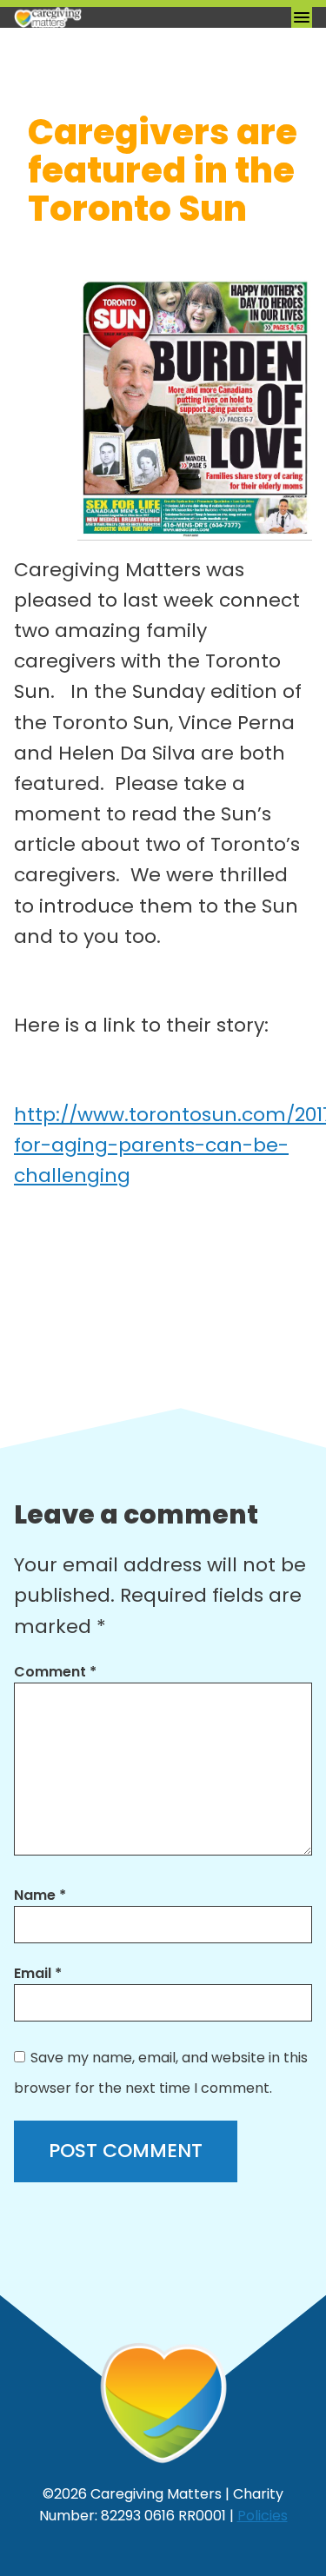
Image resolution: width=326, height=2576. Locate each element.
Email (38, 1973)
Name (40, 1895)
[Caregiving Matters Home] (101, 17)
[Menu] (302, 17)
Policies (263, 2516)
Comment (55, 1672)
